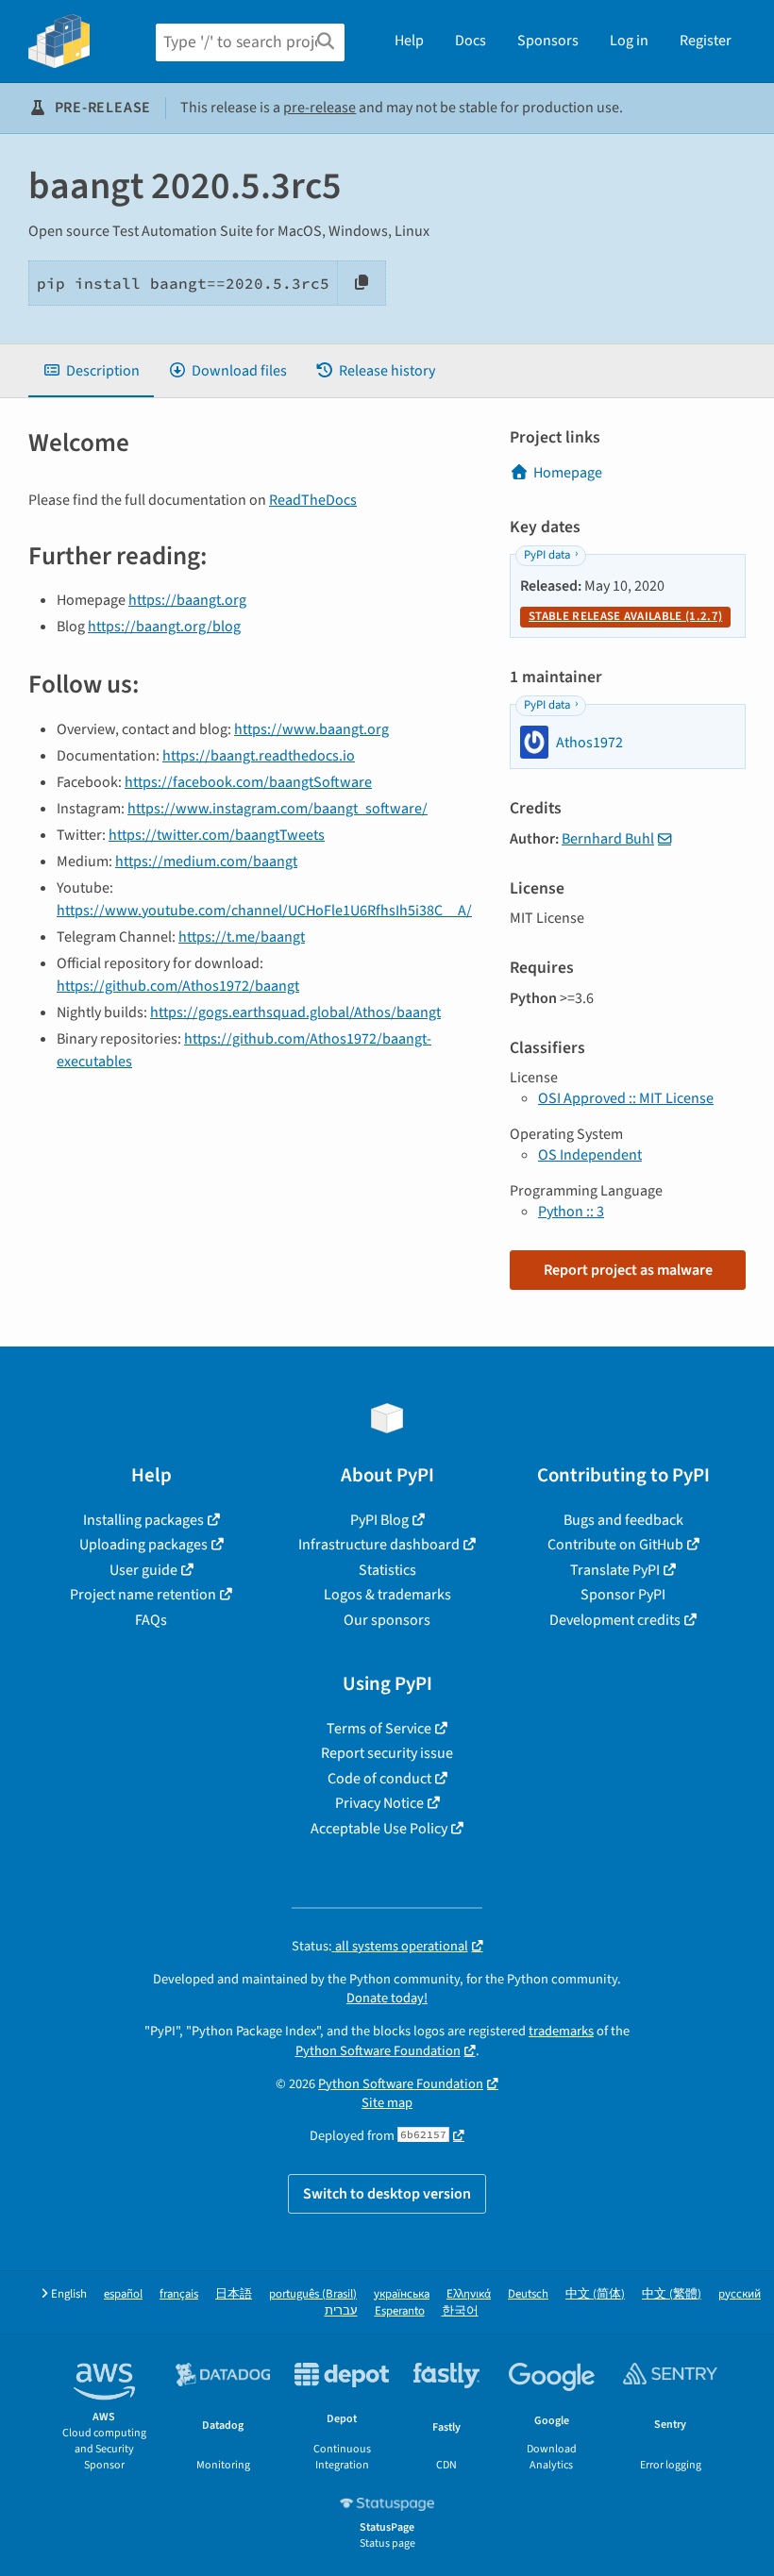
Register (706, 41)
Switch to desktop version (387, 2194)
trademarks (561, 2031)
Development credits (615, 1620)
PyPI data (547, 555)
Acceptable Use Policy (379, 1829)
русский (740, 2294)
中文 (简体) (595, 2294)
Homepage (568, 473)
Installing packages (143, 1520)
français (179, 2294)
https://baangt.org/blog (164, 627)
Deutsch (528, 2294)
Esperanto (400, 2311)
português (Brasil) (313, 2294)
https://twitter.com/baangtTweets (217, 835)
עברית (341, 2311)
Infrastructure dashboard (379, 1545)
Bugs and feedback (623, 1520)
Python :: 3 (571, 1212)
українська (402, 2294)
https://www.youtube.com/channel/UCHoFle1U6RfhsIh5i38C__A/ (264, 911)
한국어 (460, 2311)
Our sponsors (387, 1620)
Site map (387, 2103)
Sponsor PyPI (623, 1595)
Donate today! (387, 1998)
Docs (471, 41)
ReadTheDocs (313, 500)
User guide (143, 1570)
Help (409, 41)
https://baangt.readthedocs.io (259, 756)
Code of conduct (379, 1779)
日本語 (234, 2294)
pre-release (320, 108)
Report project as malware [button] (628, 1270)
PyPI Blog (379, 1520)
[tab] (91, 371)
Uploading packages (143, 1545)
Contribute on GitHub (615, 1545)
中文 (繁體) (672, 2294)
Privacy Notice (379, 1803)
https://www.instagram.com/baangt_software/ (278, 809)
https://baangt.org (187, 600)
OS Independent (590, 1155)
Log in (629, 41)
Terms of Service (379, 1729)
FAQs (151, 1620)
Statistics (387, 1570)
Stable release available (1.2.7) (625, 616)
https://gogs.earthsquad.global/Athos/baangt (295, 1012)
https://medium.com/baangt (206, 861)
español (123, 2294)
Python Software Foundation (378, 2051)
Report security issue (387, 1753)
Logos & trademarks (387, 1595)
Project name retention (143, 1595)
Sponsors (548, 41)
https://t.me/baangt (242, 937)
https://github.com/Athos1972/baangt (178, 986)
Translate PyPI (615, 1570)
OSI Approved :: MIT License (626, 1098)
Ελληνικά (469, 2294)
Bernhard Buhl (608, 839)
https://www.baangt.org (311, 729)
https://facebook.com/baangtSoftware (248, 782)
